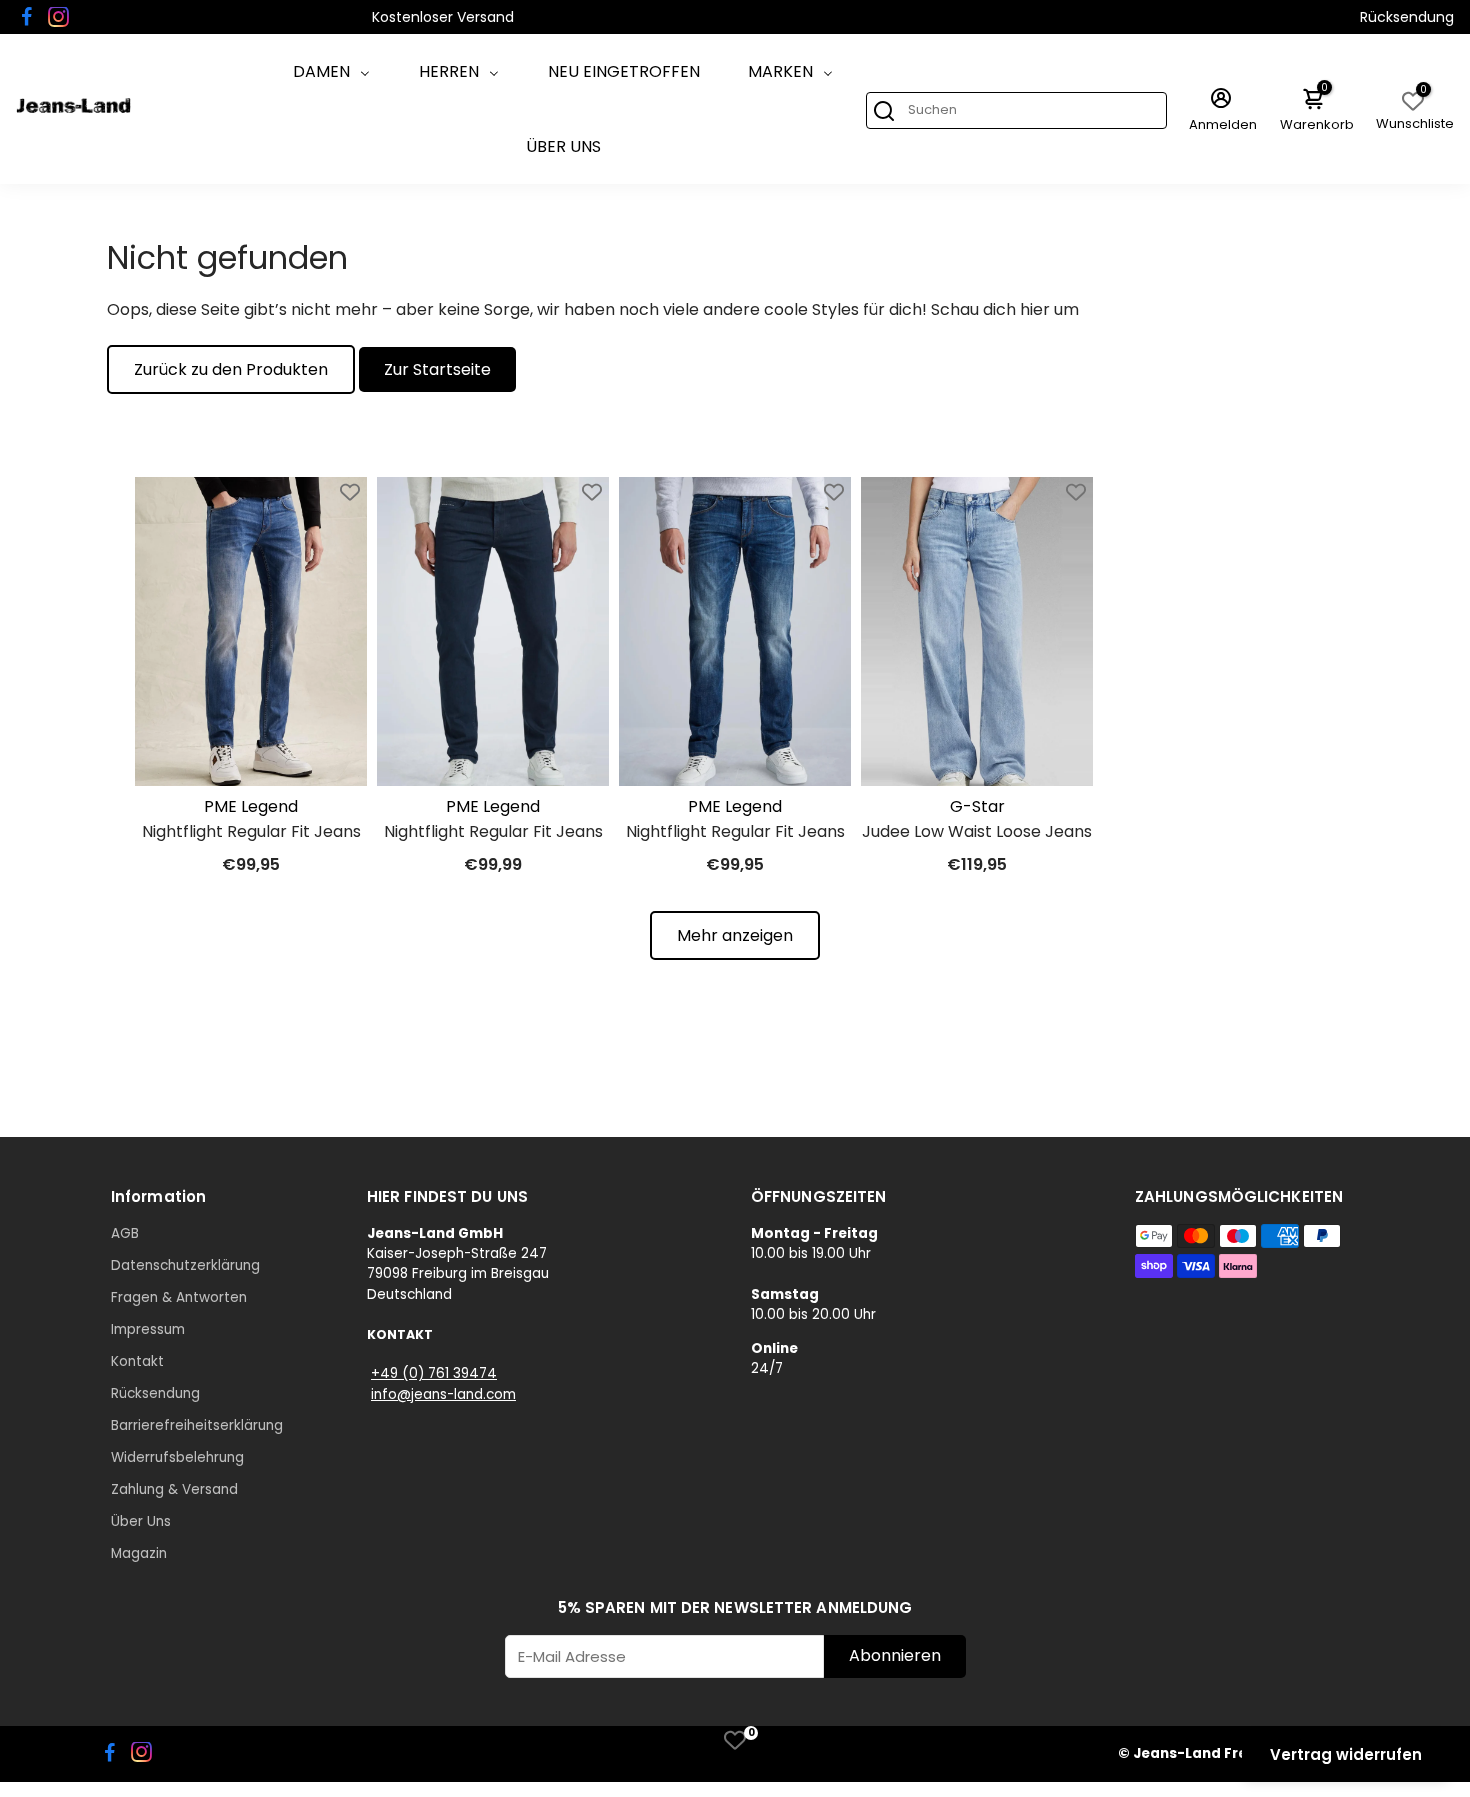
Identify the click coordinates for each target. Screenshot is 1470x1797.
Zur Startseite (437, 369)
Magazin (139, 1553)
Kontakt (137, 1361)
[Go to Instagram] (58, 17)
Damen (321, 71)
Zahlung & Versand (174, 1489)
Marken (780, 71)
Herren (449, 71)
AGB (125, 1233)
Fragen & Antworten (179, 1297)
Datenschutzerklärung (185, 1265)
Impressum (148, 1329)
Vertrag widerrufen (1346, 1754)
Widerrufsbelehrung (177, 1457)
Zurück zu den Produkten (231, 369)
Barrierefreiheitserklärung (197, 1425)
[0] (735, 1740)
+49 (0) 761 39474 (434, 1373)
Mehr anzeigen (735, 935)
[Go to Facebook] (27, 17)
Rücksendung (1407, 17)
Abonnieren (895, 1655)
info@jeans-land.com (443, 1394)
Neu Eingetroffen (624, 71)
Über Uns (563, 146)
